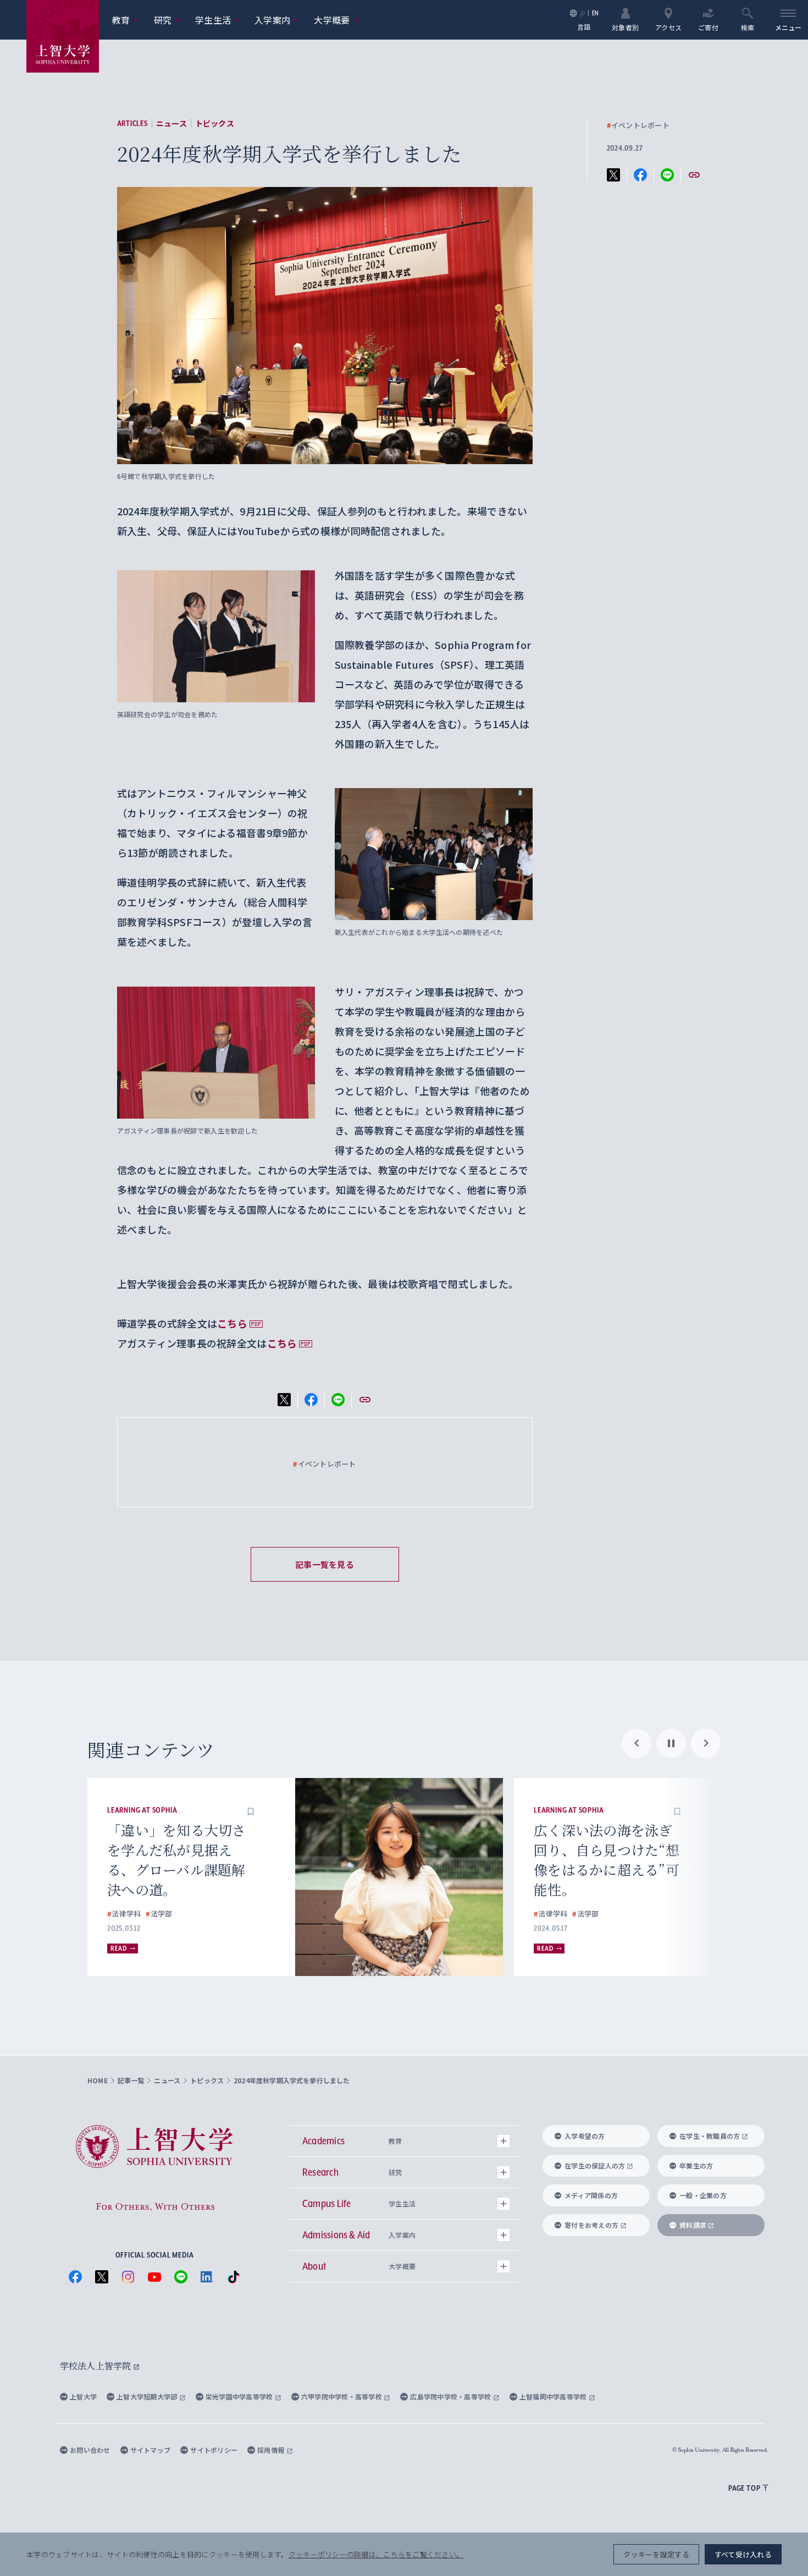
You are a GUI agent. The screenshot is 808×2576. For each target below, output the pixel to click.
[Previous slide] (637, 1743)
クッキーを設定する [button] (656, 2554)
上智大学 (83, 2396)
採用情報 (272, 2450)
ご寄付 (708, 27)
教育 (126, 20)
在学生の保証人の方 (595, 2165)
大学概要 (337, 20)
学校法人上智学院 (96, 2366)
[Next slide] (706, 1743)
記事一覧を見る (325, 1564)
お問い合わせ (90, 2450)
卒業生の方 (696, 2165)
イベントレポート (638, 125)
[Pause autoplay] (671, 1743)
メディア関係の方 (591, 2195)
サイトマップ (151, 2450)
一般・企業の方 (703, 2195)
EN (596, 13)
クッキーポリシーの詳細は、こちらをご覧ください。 (376, 2554)
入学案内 (278, 20)
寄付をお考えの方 (591, 2225)
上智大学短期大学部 (148, 2396)
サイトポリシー (214, 2450)
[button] (251, 1810)
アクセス (668, 27)
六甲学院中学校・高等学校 (343, 2396)
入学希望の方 (585, 2136)
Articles (132, 123)
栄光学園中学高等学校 (240, 2396)
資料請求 (693, 2225)
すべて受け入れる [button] (743, 2554)
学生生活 (218, 20)
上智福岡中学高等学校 (554, 2396)
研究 (168, 20)
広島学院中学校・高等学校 (452, 2396)
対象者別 (625, 27)
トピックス (215, 123)
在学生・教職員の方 (710, 2136)
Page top (744, 2488)
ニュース (171, 123)
